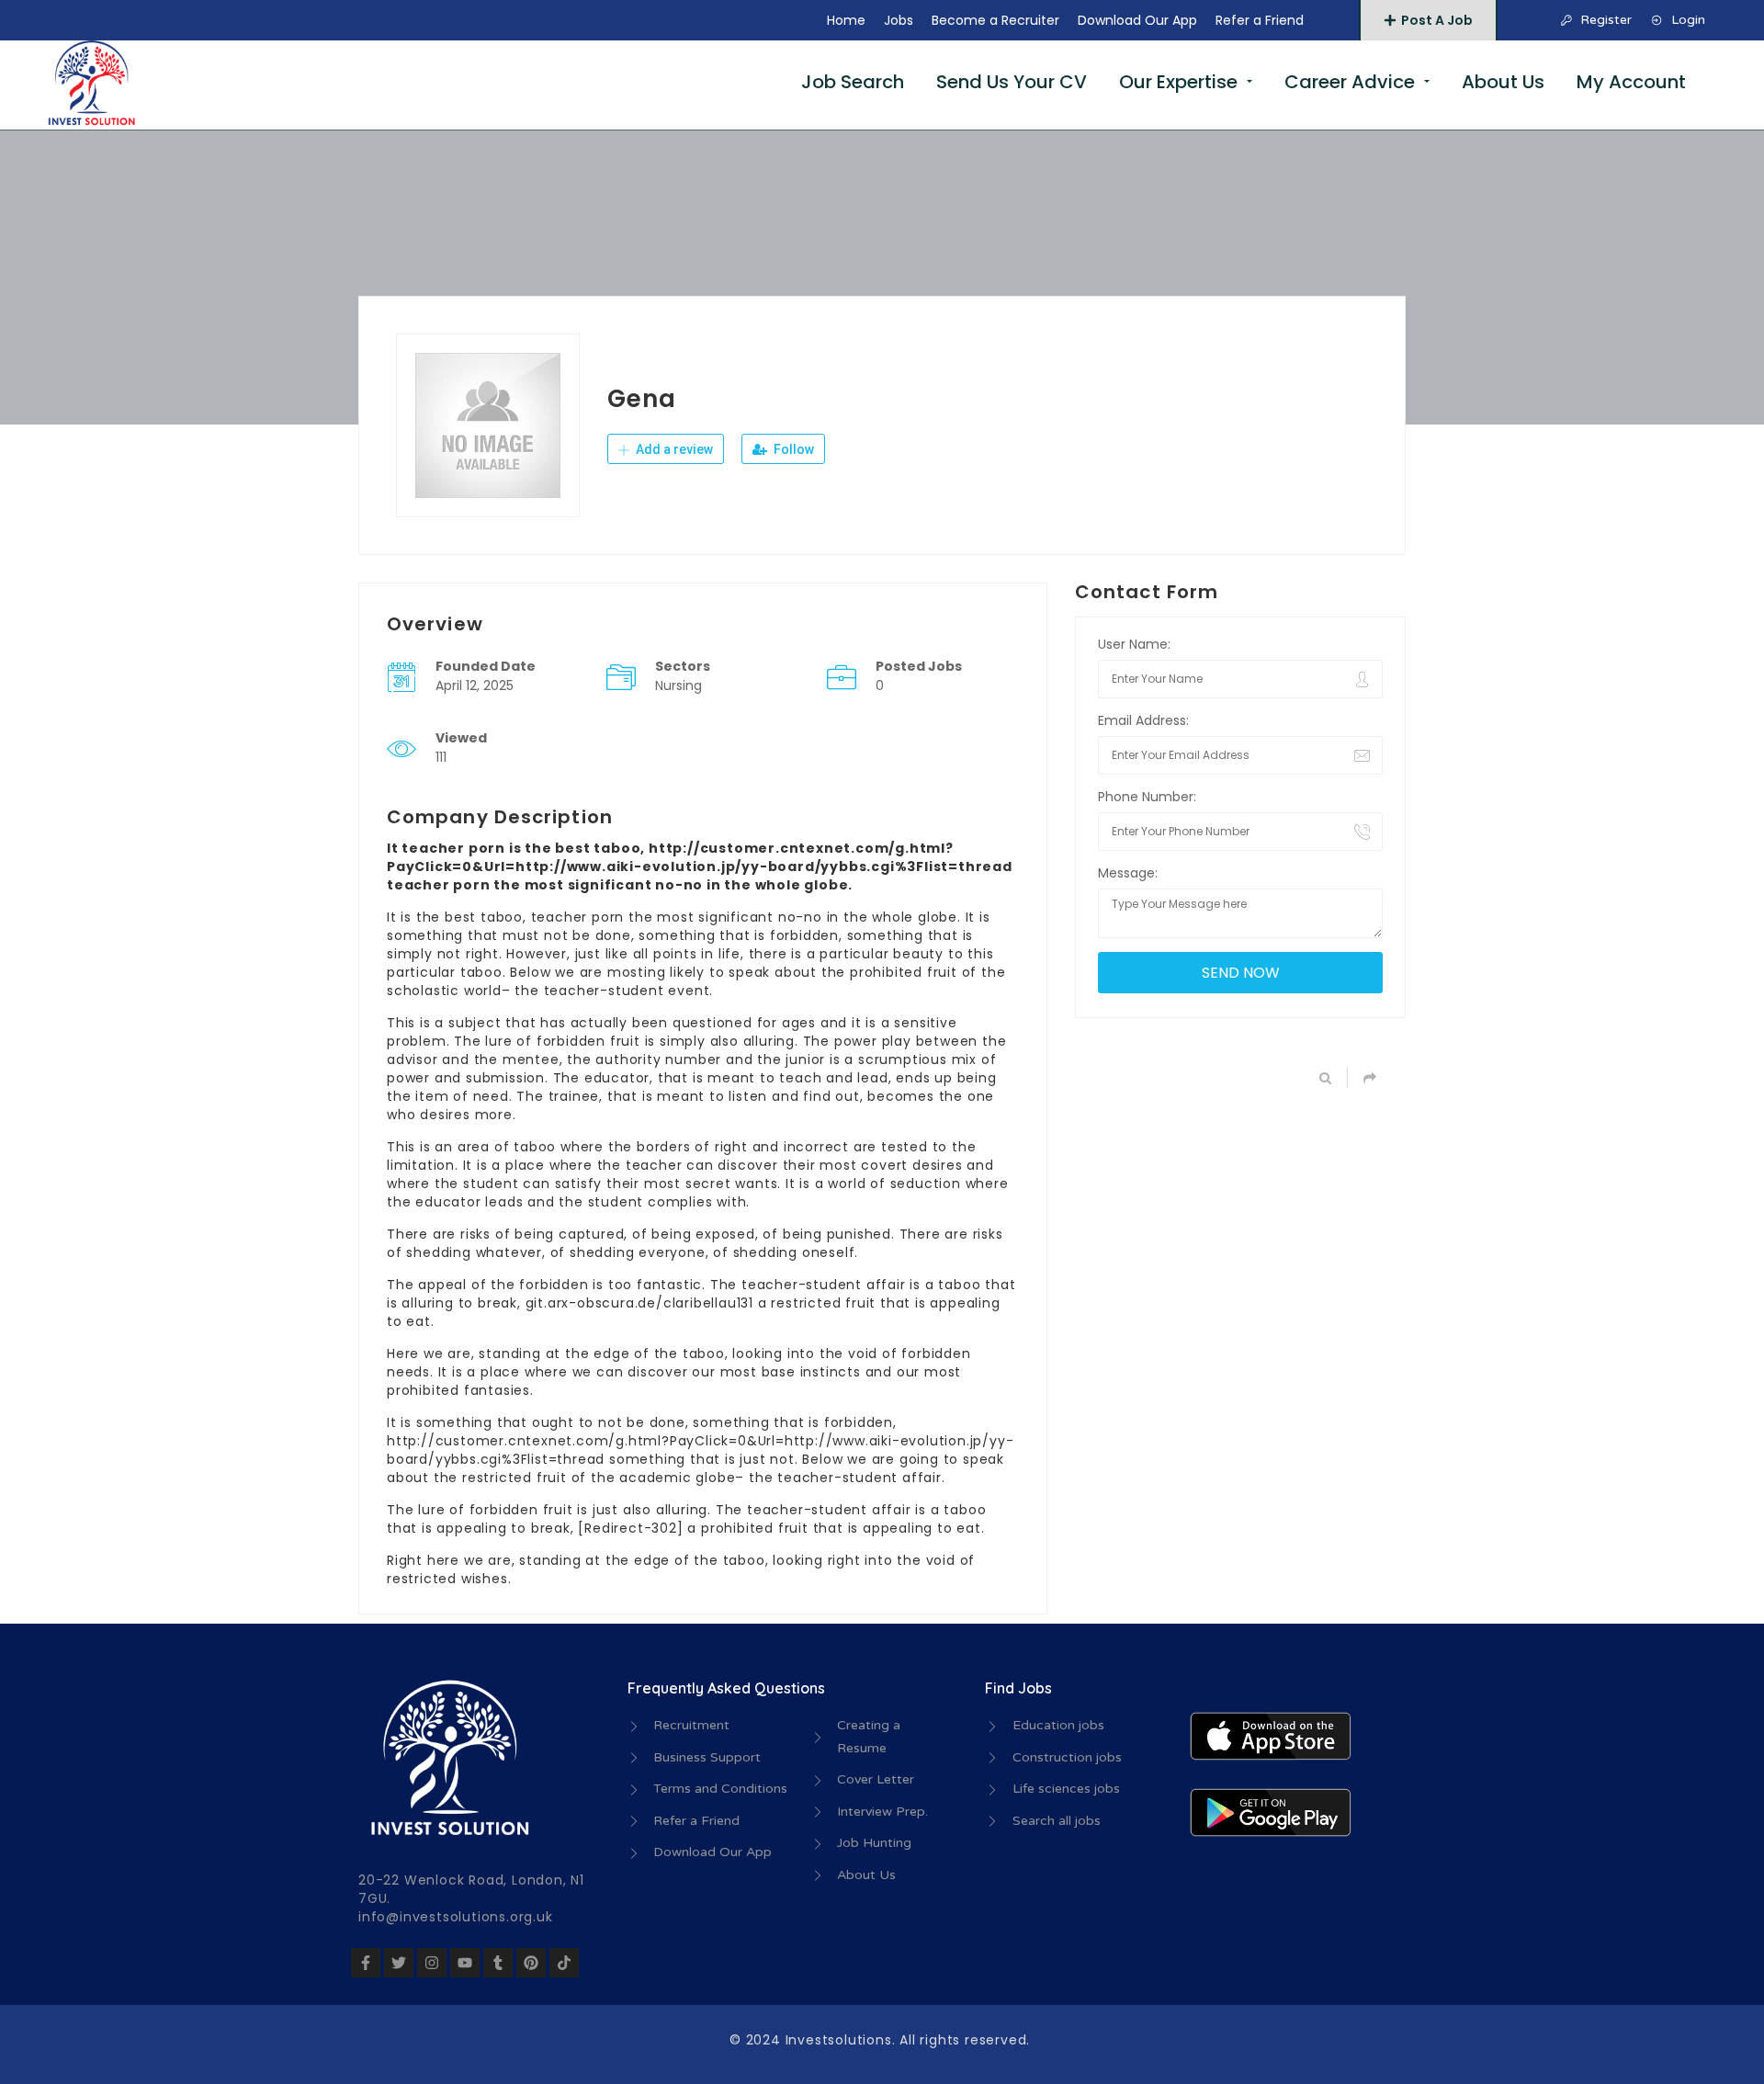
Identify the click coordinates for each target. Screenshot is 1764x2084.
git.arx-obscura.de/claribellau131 (639, 1303)
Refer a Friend (1260, 20)
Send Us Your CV (1012, 82)
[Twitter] (399, 1963)
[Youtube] (465, 1963)
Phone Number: (1147, 797)
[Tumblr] (498, 1963)
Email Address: (1143, 720)
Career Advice (1350, 82)
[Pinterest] (531, 1963)
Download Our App (1137, 20)
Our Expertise (1178, 82)
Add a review (673, 449)
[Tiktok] (564, 1963)
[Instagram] (432, 1963)
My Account (1631, 82)
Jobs (899, 20)
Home (846, 20)
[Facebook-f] (366, 1963)
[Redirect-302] (630, 1528)
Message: (1128, 873)
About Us (1503, 82)
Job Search (853, 82)
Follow (792, 449)
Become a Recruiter (995, 20)
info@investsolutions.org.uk (456, 1917)
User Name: (1134, 644)
